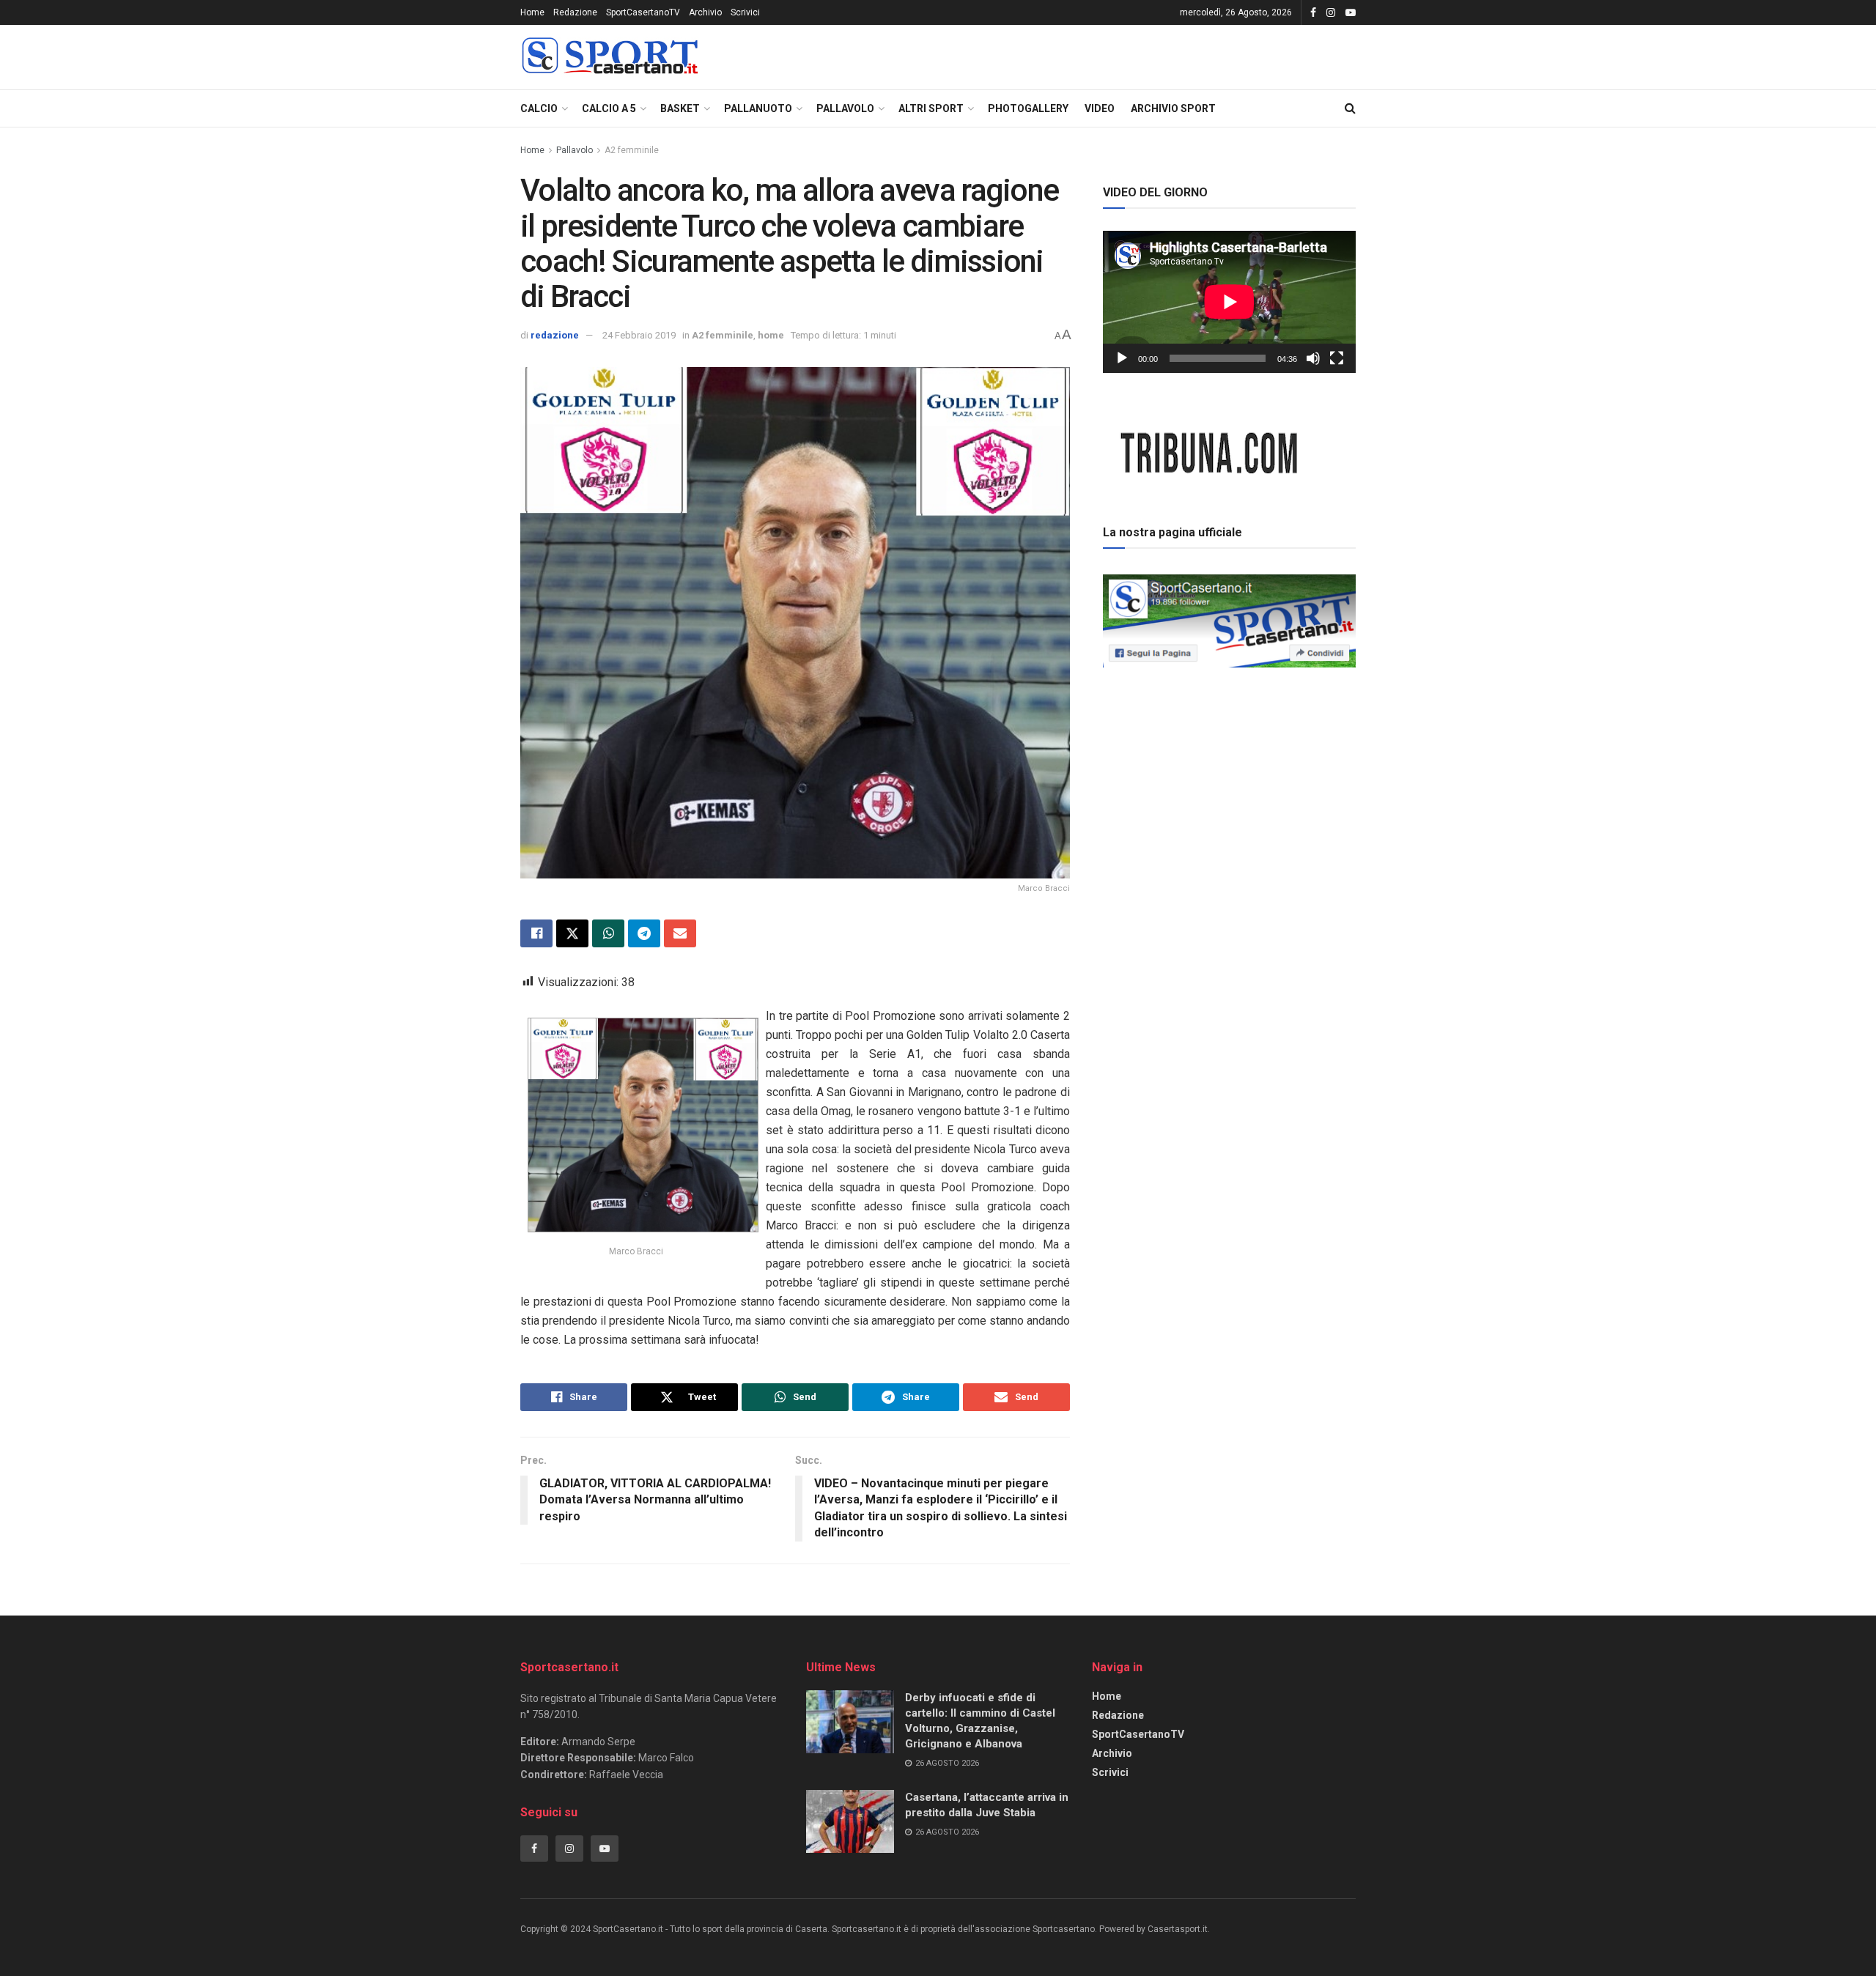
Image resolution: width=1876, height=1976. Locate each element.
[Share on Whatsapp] (608, 933)
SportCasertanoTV (643, 12)
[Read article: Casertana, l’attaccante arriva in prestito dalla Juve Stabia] (850, 1821)
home (771, 335)
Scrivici (745, 12)
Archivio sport (1173, 108)
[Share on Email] (680, 933)
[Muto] (1313, 358)
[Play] (1122, 358)
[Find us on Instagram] (1331, 13)
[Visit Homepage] (610, 58)
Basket (680, 108)
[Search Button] (1350, 108)
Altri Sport (931, 108)
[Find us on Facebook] (1313, 13)
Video (1100, 108)
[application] (1229, 302)
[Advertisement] (1230, 776)
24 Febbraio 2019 (639, 335)
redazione (555, 335)
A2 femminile (632, 150)
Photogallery (1028, 108)
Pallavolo (845, 108)
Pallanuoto (758, 108)
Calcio (539, 108)
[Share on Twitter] (572, 933)
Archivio (705, 12)
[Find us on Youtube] (1351, 13)
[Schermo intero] (1337, 358)
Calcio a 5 (609, 108)
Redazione (575, 12)
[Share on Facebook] (536, 933)
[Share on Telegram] (644, 933)
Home (532, 12)
